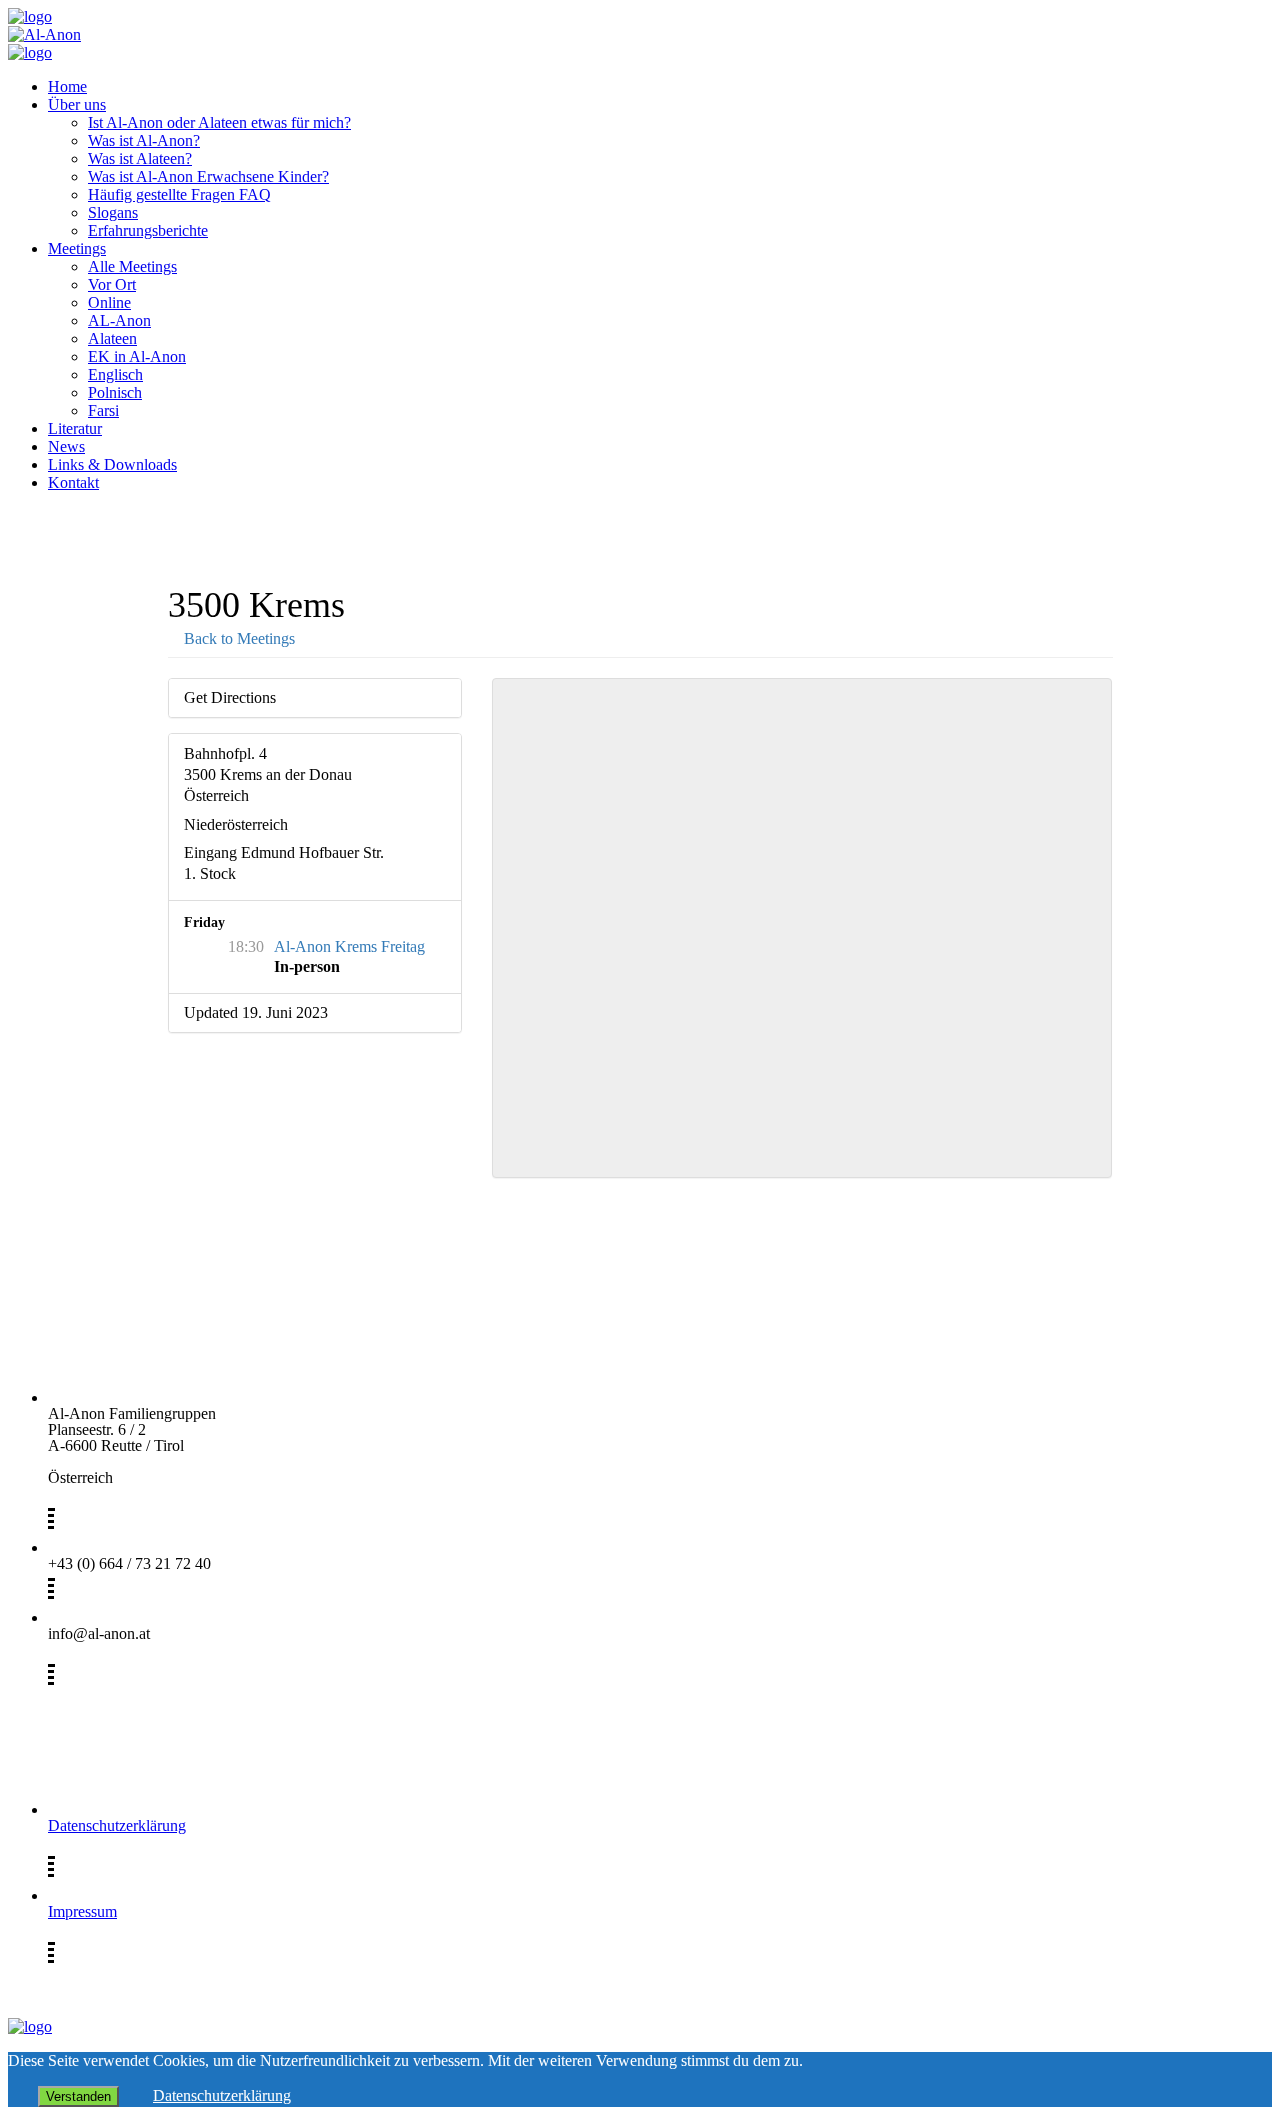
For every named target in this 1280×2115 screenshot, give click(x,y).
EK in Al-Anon (137, 356)
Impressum (82, 1911)
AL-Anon (119, 320)
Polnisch (115, 392)
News (66, 446)
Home (67, 86)
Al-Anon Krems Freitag (349, 946)
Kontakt (73, 482)
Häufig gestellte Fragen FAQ (179, 194)
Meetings (77, 248)
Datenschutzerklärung (117, 1825)
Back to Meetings (237, 638)
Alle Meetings (132, 266)
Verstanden (78, 2096)
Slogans (113, 212)
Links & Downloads (112, 464)
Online (109, 302)
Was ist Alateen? (140, 158)
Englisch (115, 374)
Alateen (112, 338)
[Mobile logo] (30, 2026)
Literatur (75, 428)
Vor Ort (112, 284)
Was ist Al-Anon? (144, 140)
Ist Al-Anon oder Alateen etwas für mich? (219, 122)
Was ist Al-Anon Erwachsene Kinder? (208, 176)
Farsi (103, 410)
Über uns (77, 104)
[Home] (30, 16)
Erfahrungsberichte (148, 230)
